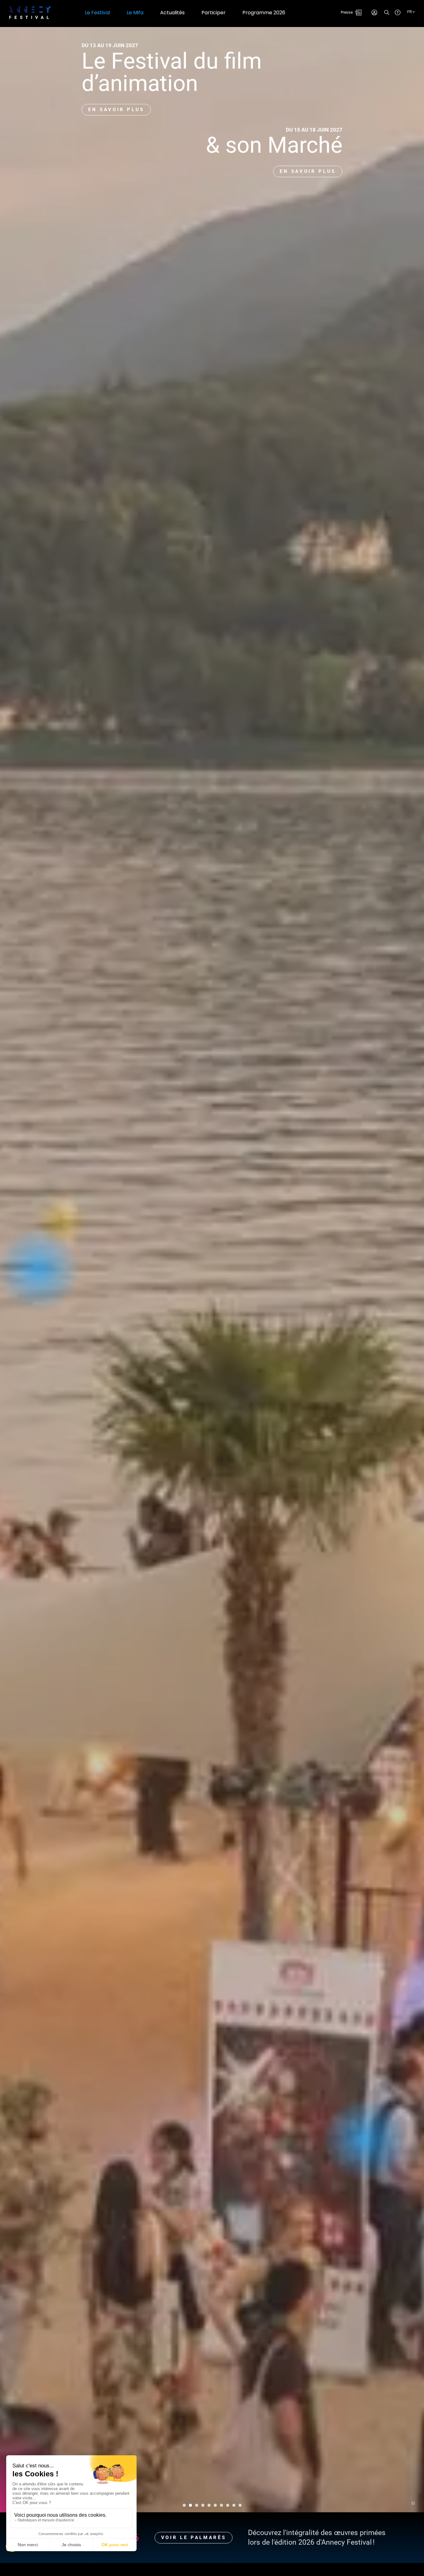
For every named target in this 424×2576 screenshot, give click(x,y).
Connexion (374, 12)
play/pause (413, 2503)
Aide (398, 12)
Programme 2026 (264, 13)
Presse (347, 12)
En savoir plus (116, 110)
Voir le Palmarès (194, 2538)
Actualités (172, 13)
